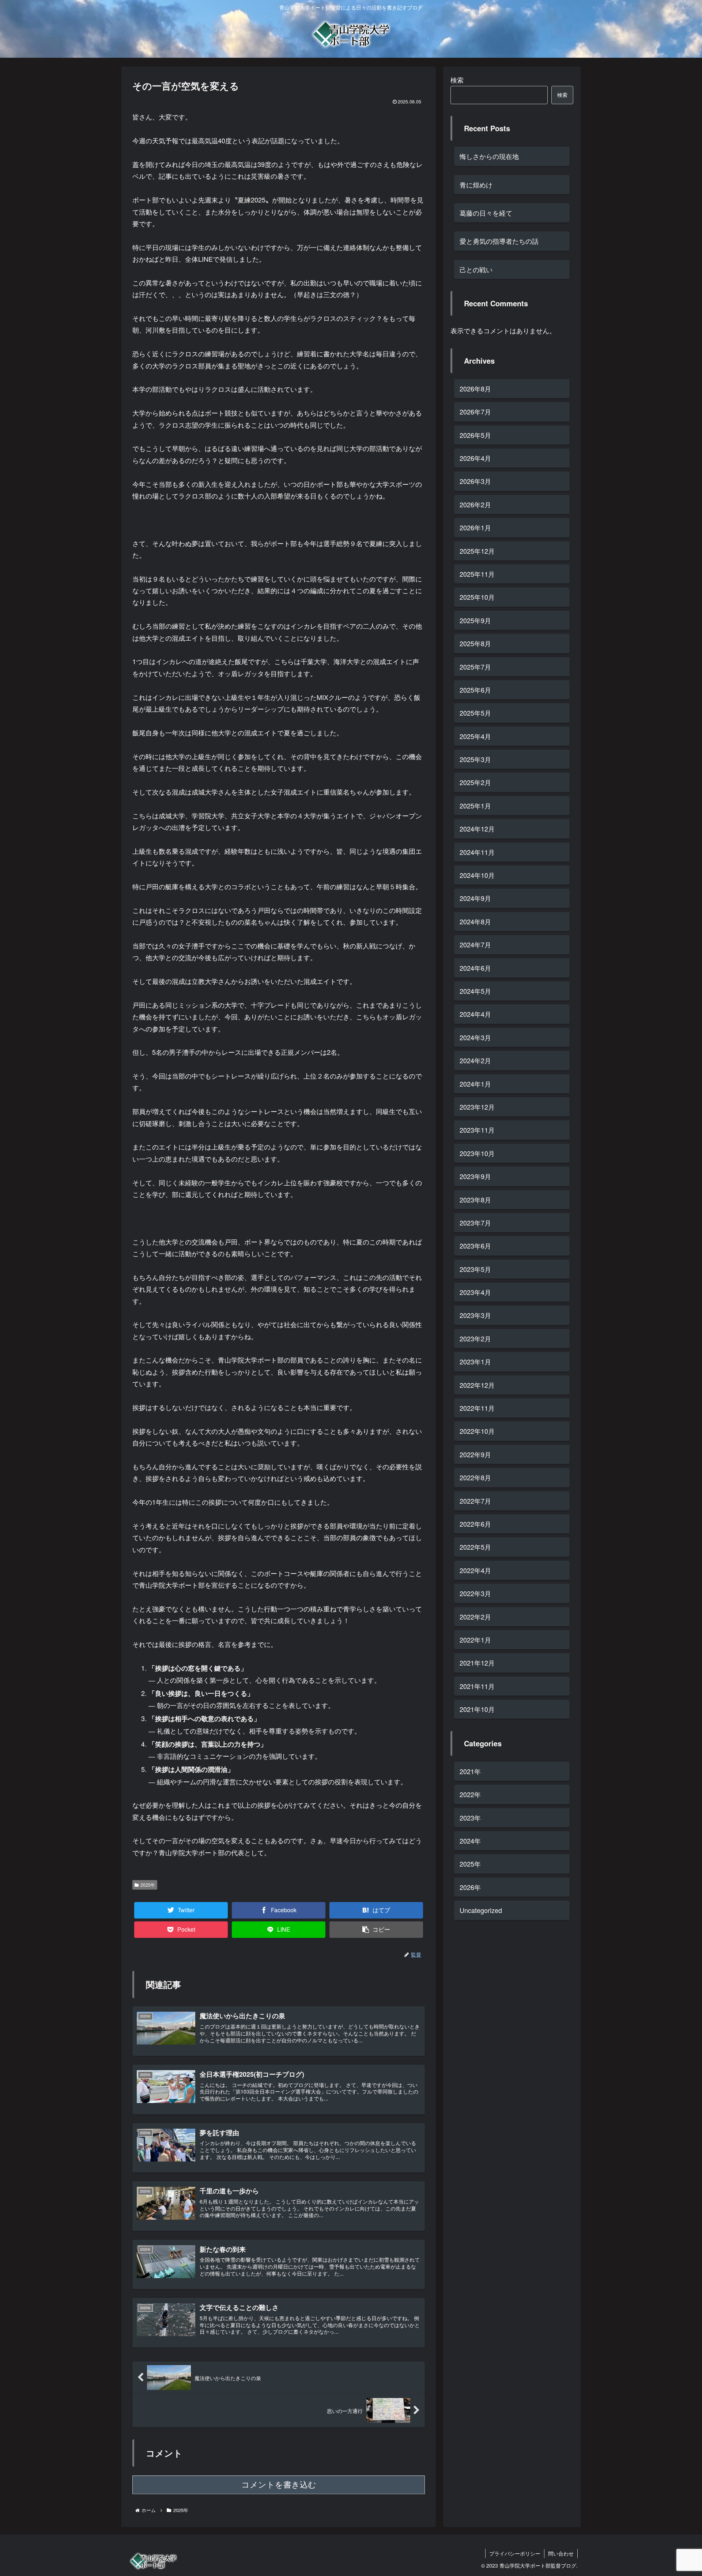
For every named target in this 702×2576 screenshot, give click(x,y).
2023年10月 (477, 1153)
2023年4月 (475, 1292)
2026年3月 (475, 481)
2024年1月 (475, 1084)
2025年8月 (475, 644)
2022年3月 (475, 1594)
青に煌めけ (476, 185)
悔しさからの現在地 (489, 156)
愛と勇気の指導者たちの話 (499, 241)
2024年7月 (475, 945)
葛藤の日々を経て (486, 213)
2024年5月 (475, 991)
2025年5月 (475, 713)
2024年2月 (475, 1061)
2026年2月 (475, 504)
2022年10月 (477, 1431)
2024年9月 (475, 898)
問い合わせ (561, 2553)
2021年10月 (477, 1709)
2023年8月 (475, 1200)
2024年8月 (475, 921)
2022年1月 (475, 1640)
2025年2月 (475, 783)
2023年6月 (475, 1246)
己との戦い (476, 269)
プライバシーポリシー (515, 2553)
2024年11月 (477, 852)
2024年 (470, 1841)
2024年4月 (475, 1014)
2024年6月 (475, 968)
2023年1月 (475, 1362)
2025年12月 (477, 551)
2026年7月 (475, 412)
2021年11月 (477, 1686)
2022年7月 (475, 1501)
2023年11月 (477, 1130)
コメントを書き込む (279, 2485)
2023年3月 (475, 1315)
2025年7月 (475, 667)
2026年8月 (475, 389)
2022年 (470, 1795)
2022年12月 (477, 1385)
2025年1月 (475, 806)
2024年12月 (477, 829)
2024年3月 (475, 1037)
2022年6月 (475, 1524)
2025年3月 (475, 759)
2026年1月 (475, 528)
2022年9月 (475, 1454)
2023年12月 (477, 1107)
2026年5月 (475, 435)
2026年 (470, 1887)
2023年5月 (475, 1269)
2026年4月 (475, 458)
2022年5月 (475, 1547)
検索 (457, 80)
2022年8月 (475, 1478)
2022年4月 (475, 1570)
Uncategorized (481, 1910)
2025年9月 (475, 620)
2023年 (470, 1818)
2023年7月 (475, 1223)
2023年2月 (475, 1338)
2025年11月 (477, 574)
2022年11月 (477, 1408)
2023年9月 (475, 1177)
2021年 (470, 1771)
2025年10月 (477, 597)
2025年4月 (475, 736)
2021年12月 (477, 1663)
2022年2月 (475, 1617)
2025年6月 (475, 690)
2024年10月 (477, 875)
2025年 (148, 1885)
